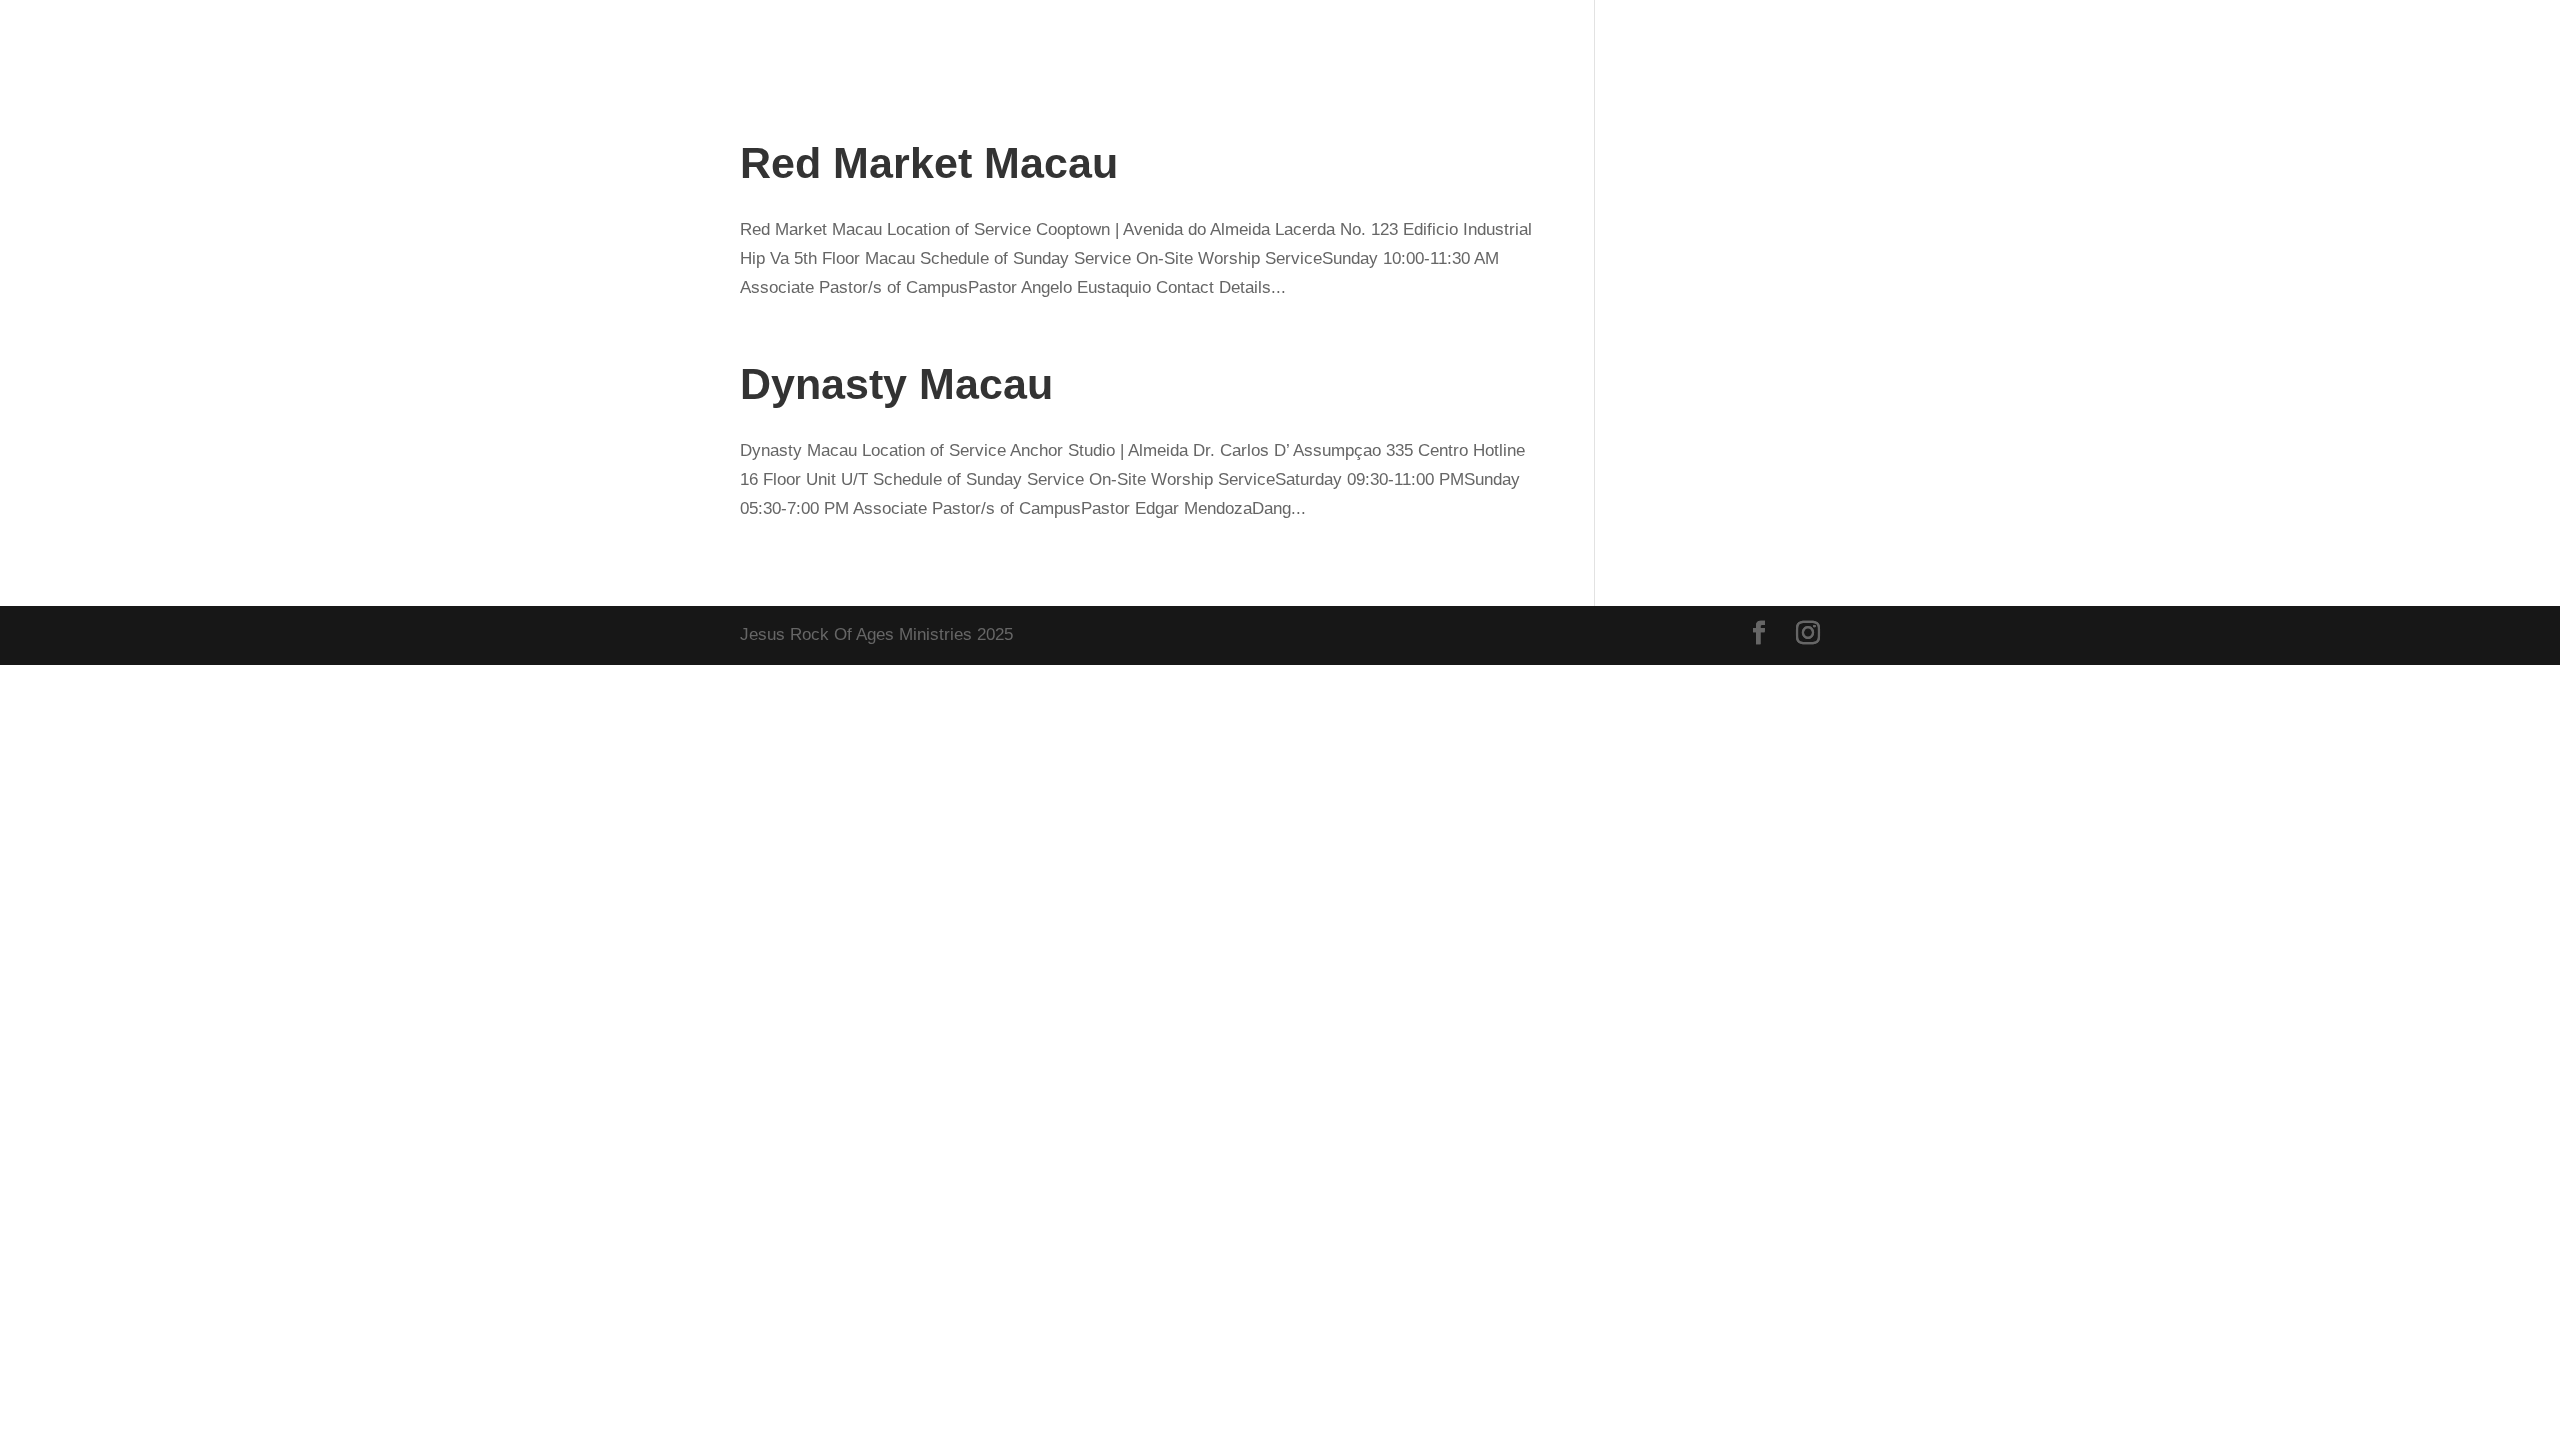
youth (2319, 44)
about (1839, 44)
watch (1941, 44)
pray (2038, 44)
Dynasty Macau (896, 384)
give (1745, 44)
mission (2227, 44)
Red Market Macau (929, 163)
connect (2124, 44)
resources (2420, 44)
